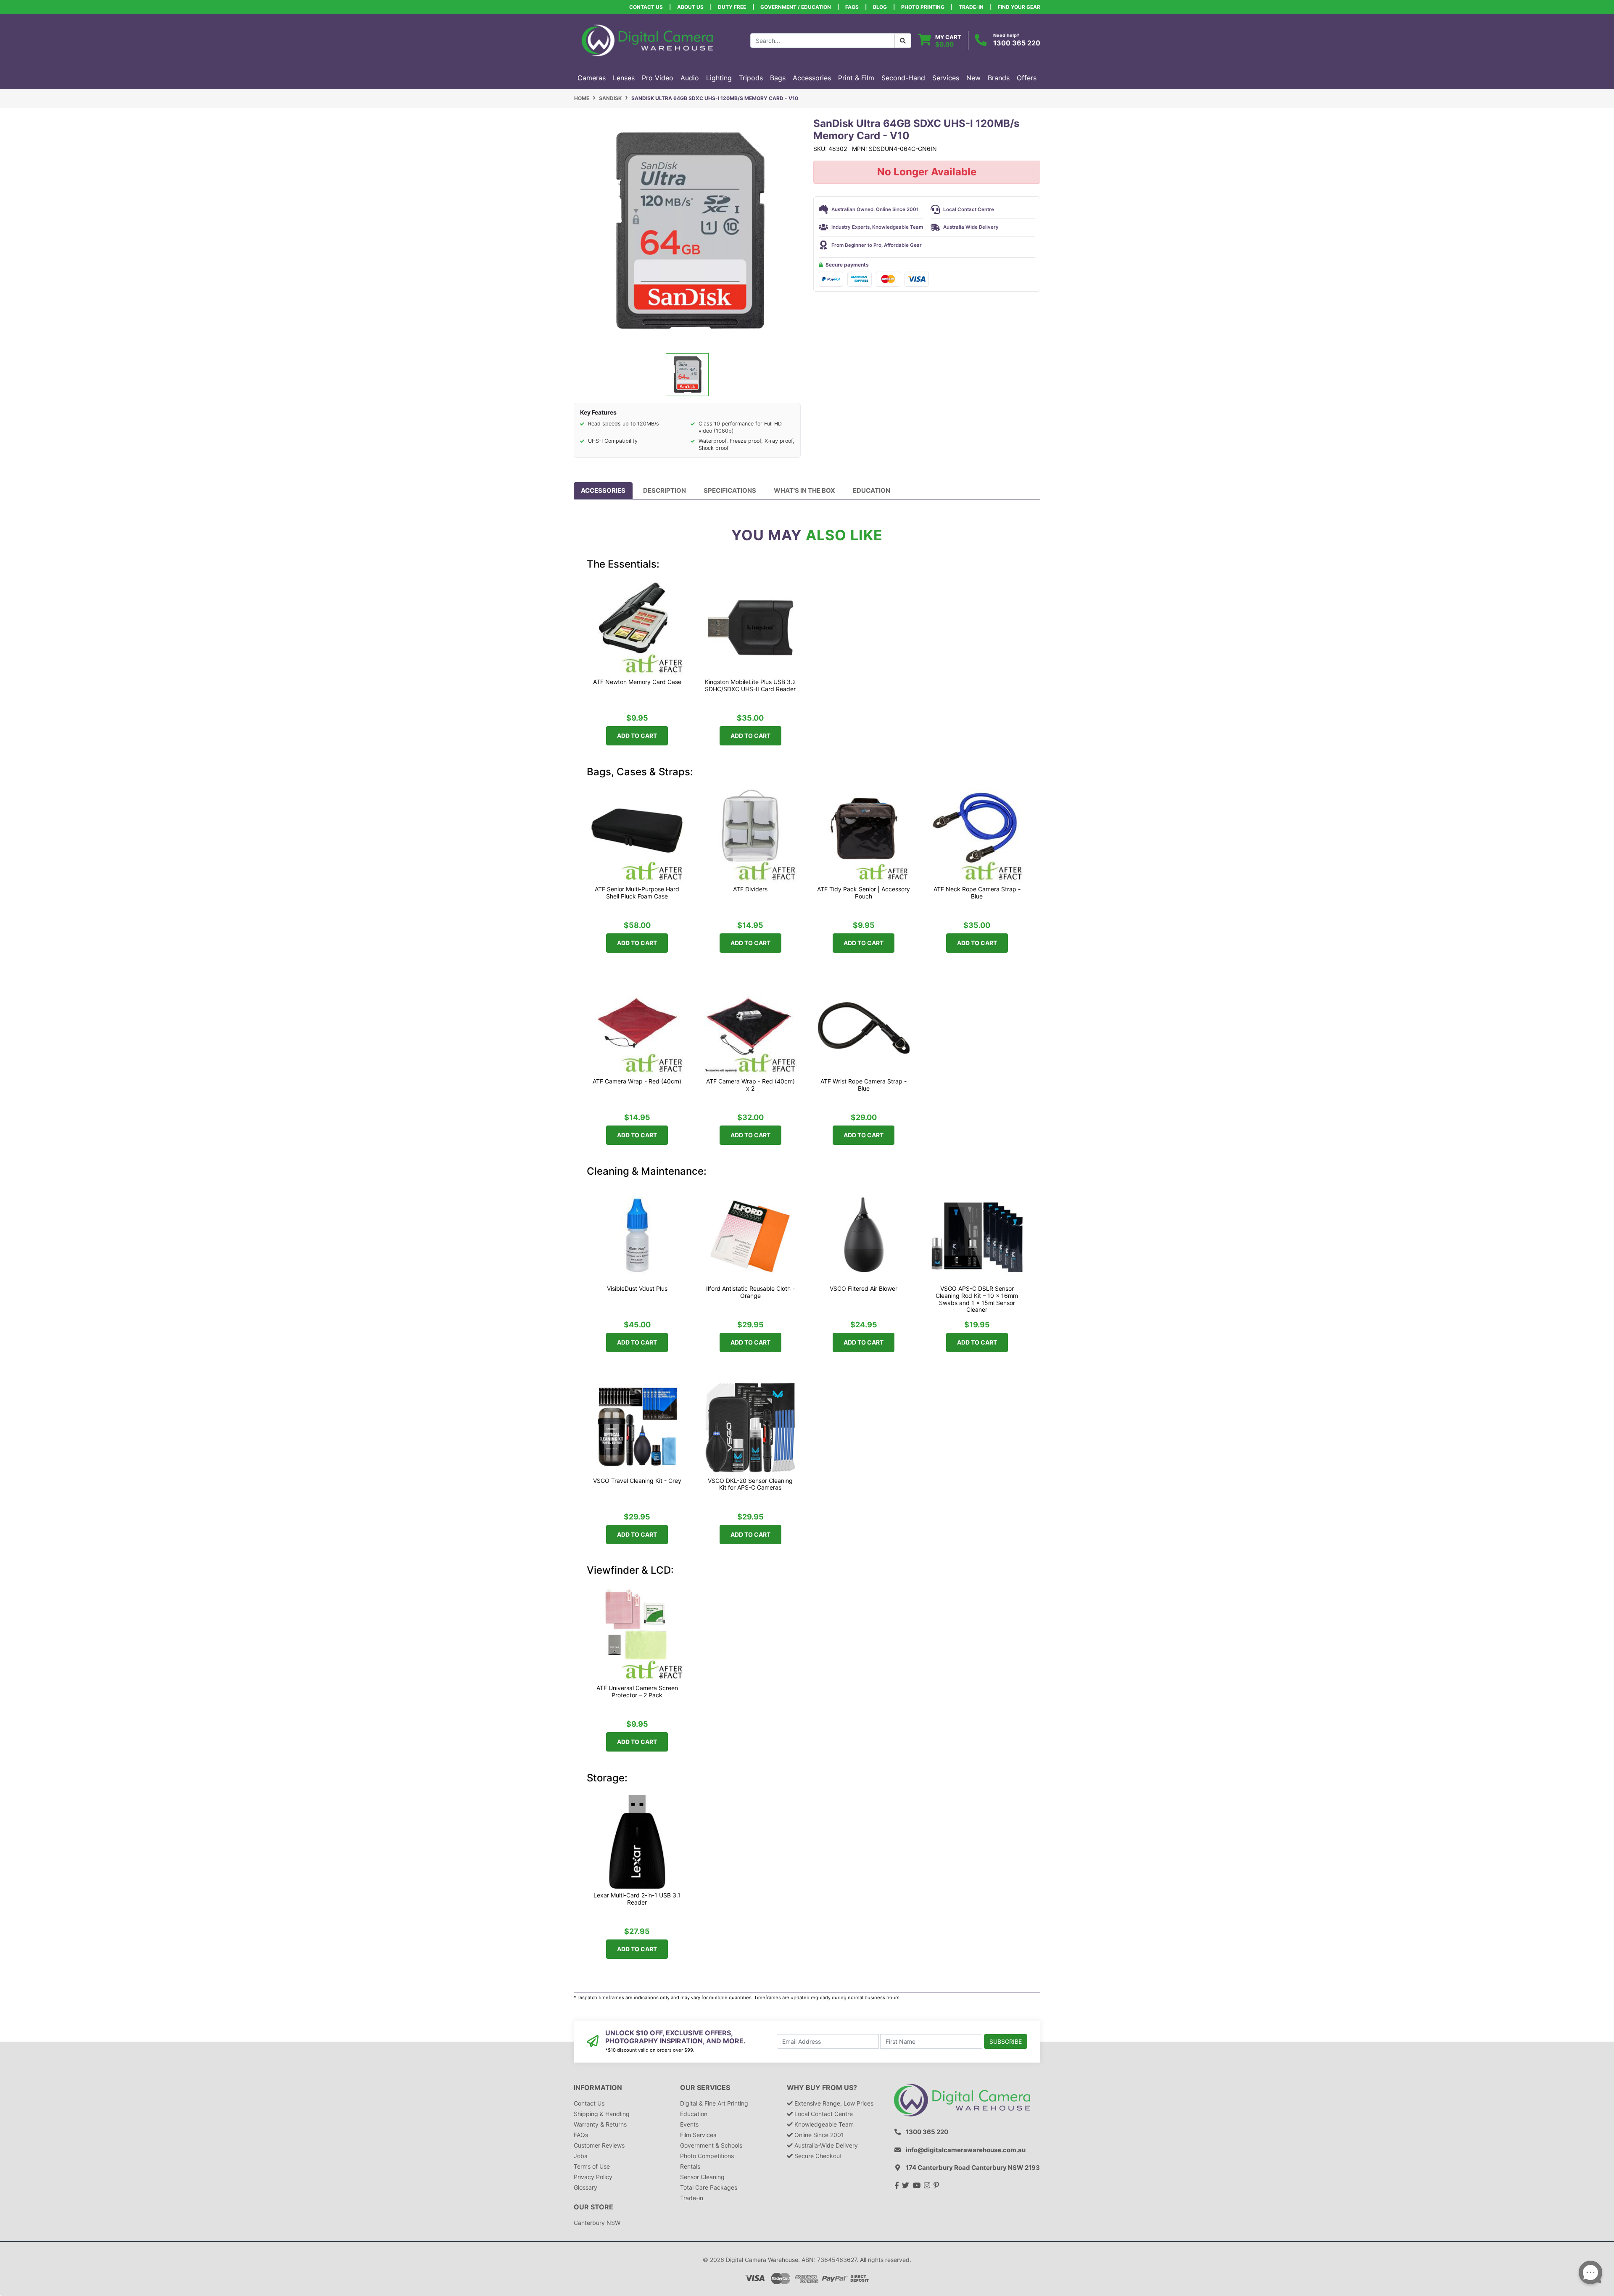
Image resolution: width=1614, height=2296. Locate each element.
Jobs (580, 2156)
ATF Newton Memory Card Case (637, 682)
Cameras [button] (592, 78)
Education (872, 490)
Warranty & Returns (600, 2124)
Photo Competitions (707, 2156)
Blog (880, 7)
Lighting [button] (719, 78)
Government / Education (796, 7)
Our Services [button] (705, 2088)
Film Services (698, 2135)
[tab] (603, 491)
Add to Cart (637, 736)
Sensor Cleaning (702, 2177)
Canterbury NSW (597, 2223)
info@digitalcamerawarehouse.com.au (966, 2150)
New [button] (973, 78)
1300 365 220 (1017, 43)
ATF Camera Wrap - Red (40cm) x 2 (750, 1085)
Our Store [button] (593, 2207)
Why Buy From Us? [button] (822, 2088)
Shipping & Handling (602, 2114)
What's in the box (804, 490)
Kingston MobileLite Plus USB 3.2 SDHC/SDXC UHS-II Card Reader (750, 686)
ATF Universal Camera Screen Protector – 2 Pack (637, 1692)
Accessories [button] (812, 78)
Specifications (730, 490)
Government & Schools (711, 2145)
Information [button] (598, 2088)
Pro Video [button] (658, 78)
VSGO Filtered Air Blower (864, 1289)
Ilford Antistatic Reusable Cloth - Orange (750, 1292)
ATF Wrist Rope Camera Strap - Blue (864, 1085)
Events (689, 2124)
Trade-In (971, 7)
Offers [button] (1027, 78)
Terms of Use (592, 2166)
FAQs (852, 7)
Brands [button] (999, 78)
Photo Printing (923, 7)
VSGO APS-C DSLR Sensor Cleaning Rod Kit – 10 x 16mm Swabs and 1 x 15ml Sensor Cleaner (977, 1299)
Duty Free (732, 7)
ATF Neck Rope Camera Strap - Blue (977, 893)
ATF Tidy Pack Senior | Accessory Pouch (864, 893)
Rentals (690, 2166)
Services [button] (946, 78)
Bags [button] (778, 78)
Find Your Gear (1019, 7)
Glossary (585, 2187)
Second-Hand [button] (903, 78)
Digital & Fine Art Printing (714, 2103)
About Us (690, 7)
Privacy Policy (593, 2177)
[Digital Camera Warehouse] (647, 40)
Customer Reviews (599, 2145)
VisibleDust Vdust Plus (637, 1289)
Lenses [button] (624, 78)
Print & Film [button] (856, 78)
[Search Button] (903, 41)
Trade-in (692, 2198)
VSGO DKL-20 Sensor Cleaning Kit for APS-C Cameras (750, 1484)
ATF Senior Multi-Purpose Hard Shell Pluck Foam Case (637, 893)
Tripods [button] (751, 78)
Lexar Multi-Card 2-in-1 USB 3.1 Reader (637, 1899)
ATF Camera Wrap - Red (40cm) (637, 1081)
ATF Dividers (750, 889)
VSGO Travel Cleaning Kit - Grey (637, 1481)
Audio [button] (690, 78)
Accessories (603, 490)
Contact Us (646, 7)
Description (665, 490)
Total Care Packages (709, 2187)
